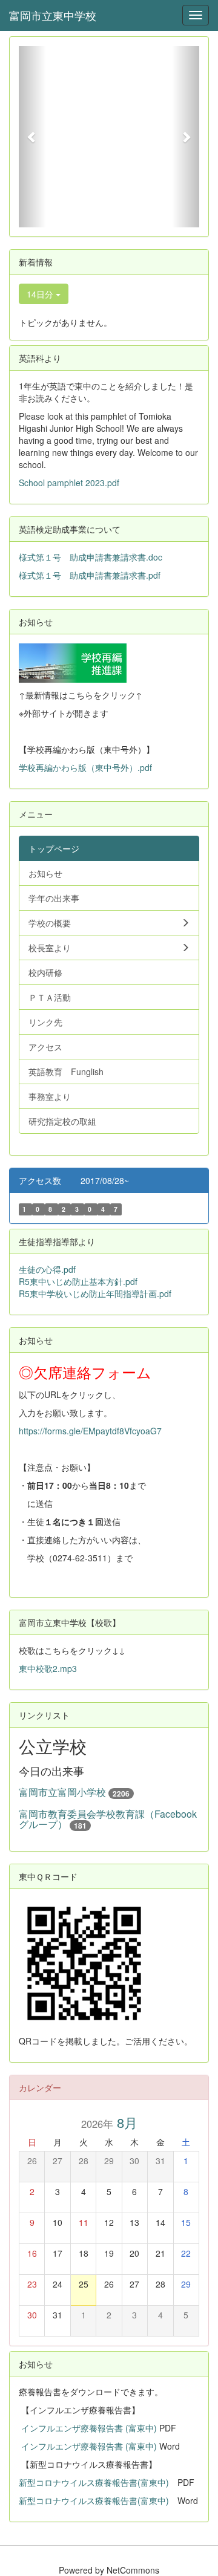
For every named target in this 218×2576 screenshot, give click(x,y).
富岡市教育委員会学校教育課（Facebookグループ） (108, 1819)
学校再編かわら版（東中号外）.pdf (85, 767)
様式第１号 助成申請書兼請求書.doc (91, 557)
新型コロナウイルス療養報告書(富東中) (94, 2482)
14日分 (41, 294)
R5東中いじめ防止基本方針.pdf (78, 1281)
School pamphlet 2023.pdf (69, 483)
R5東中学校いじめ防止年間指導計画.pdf (95, 1293)
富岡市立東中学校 (53, 15)
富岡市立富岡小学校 (62, 1792)
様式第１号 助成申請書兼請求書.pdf (90, 575)
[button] (32, 137)
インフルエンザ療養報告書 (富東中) (90, 2428)
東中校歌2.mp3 (48, 1668)
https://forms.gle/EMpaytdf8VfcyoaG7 (90, 1431)
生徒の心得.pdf (47, 1269)
